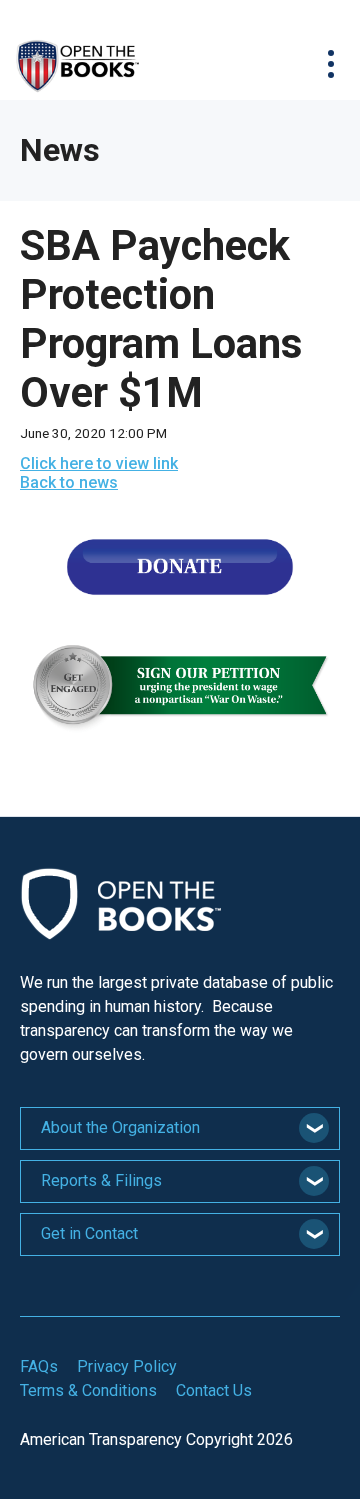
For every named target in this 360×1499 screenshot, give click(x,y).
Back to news (69, 482)
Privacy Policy (127, 1366)
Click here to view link (99, 463)
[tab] (180, 1128)
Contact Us (214, 1390)
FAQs (39, 1366)
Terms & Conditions (88, 1390)
